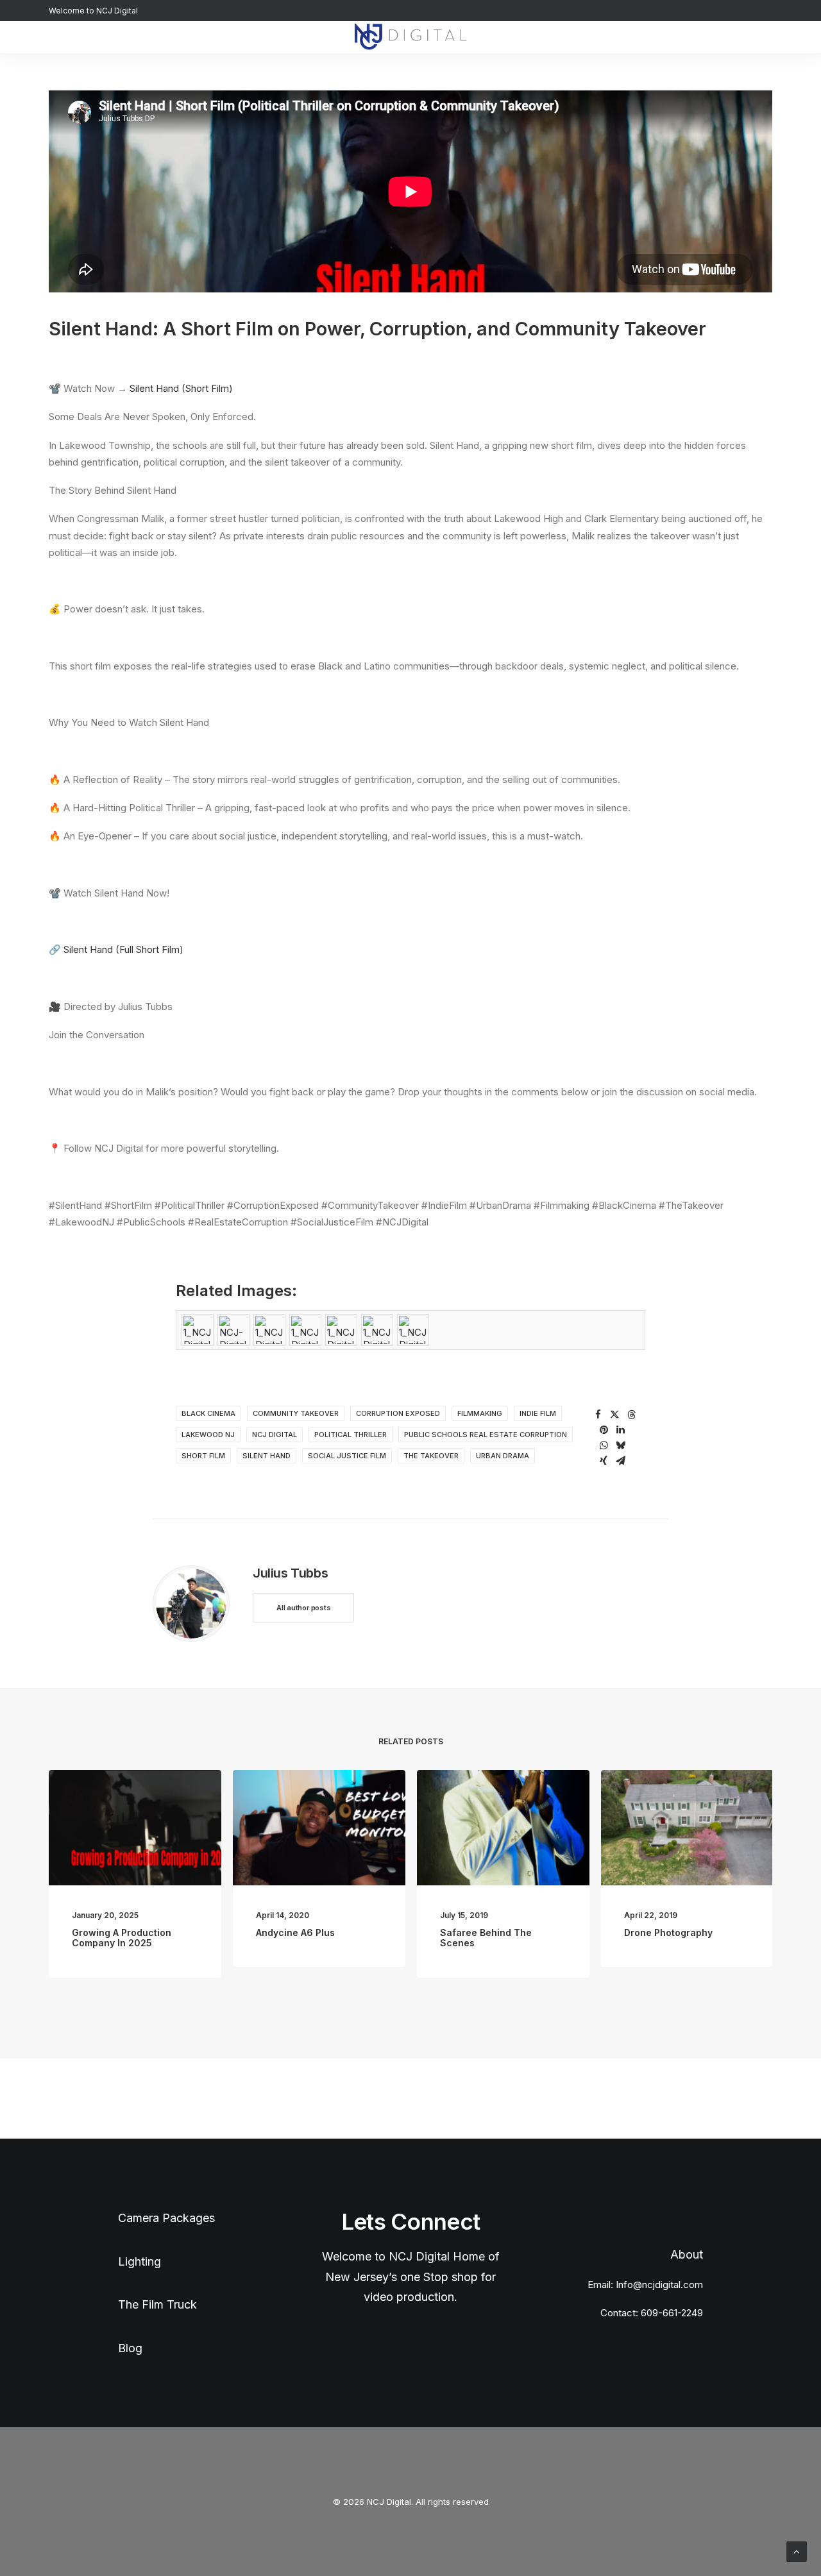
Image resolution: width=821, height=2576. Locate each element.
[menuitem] (190, 37)
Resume (520, 37)
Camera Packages (166, 2218)
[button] (766, 37)
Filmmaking (480, 1413)
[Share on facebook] (598, 1415)
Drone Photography (668, 1932)
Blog (635, 37)
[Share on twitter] (614, 1415)
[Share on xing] (604, 1461)
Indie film (538, 1413)
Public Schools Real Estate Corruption (486, 1435)
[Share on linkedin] (620, 1430)
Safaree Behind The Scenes (486, 1938)
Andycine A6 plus (295, 1932)
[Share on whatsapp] (604, 1445)
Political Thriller (351, 1435)
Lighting (141, 2261)
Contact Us (190, 37)
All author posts (303, 1608)
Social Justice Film (347, 1456)
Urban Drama (503, 1456)
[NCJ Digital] (410, 37)
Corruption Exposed (398, 1413)
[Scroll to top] (797, 2551)
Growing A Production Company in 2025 (122, 1938)
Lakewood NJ (208, 1435)
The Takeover (431, 1456)
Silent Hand (267, 1456)
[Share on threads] (631, 1415)
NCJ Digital (275, 1435)
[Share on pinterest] (604, 1430)
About (246, 37)
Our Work (298, 37)
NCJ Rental (581, 37)
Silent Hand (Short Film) (181, 388)
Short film (203, 1456)
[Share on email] (620, 1461)
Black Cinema (208, 1413)
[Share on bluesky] (620, 1445)
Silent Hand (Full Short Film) (123, 949)
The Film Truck (157, 2304)
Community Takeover (296, 1413)
